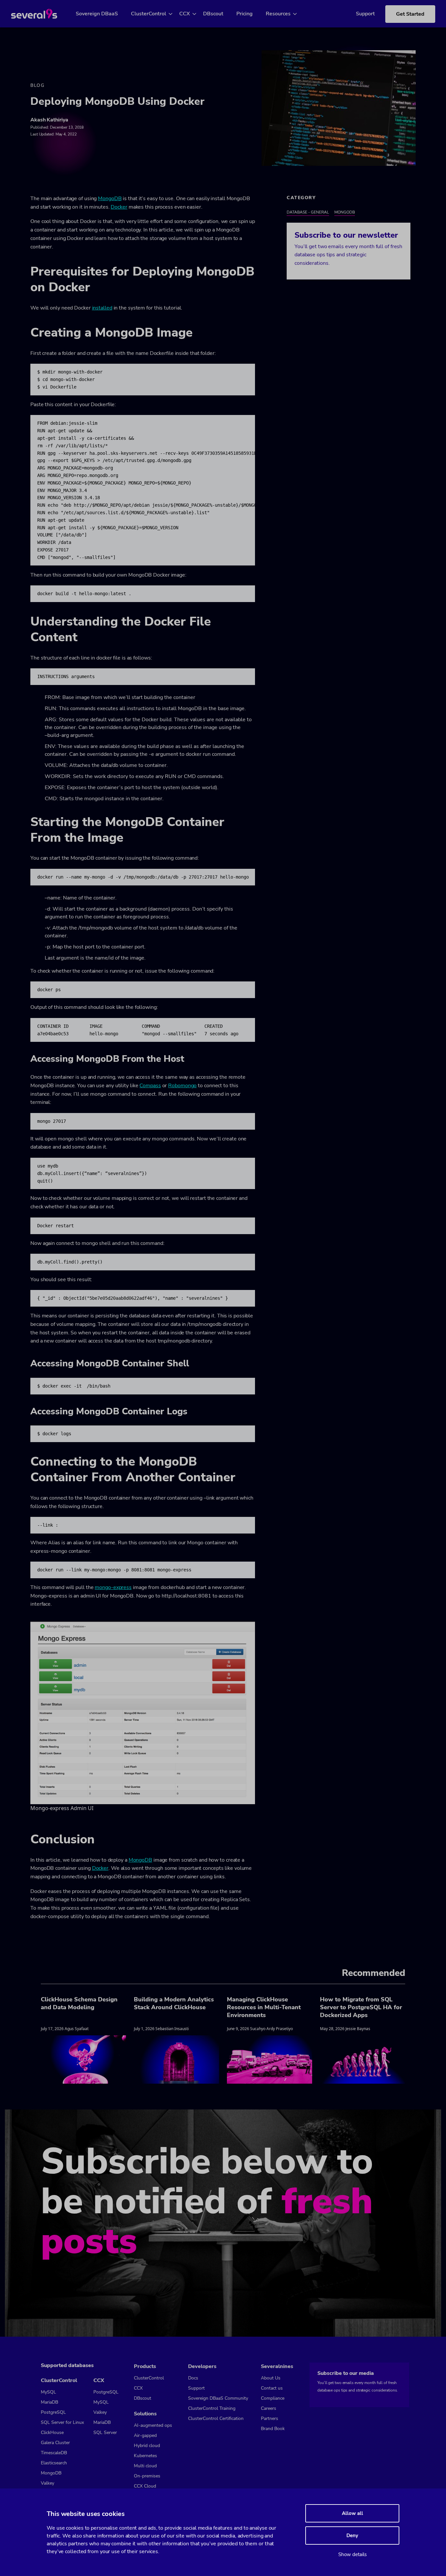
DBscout (213, 14)
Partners (270, 2418)
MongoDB (110, 199)
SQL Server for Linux (62, 2422)
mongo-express (113, 1587)
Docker (119, 207)
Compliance (273, 2398)
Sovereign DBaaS (97, 14)
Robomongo (182, 1086)
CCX (185, 14)
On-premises (147, 2476)
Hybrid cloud (147, 2446)
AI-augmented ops (153, 2425)
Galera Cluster (55, 2443)
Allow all (352, 2513)
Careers (269, 2408)
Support (365, 14)
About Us (271, 2378)
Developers (202, 2366)
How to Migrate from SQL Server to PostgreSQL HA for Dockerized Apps (361, 2007)
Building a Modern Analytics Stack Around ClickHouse (174, 2003)
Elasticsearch (54, 2463)
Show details (352, 2554)
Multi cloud (145, 2466)
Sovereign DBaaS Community (218, 2398)
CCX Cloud (145, 2486)
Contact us (272, 2388)
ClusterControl (149, 14)
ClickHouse (52, 2433)
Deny (352, 2536)
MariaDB (49, 2402)
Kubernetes (145, 2456)
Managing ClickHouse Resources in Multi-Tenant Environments (264, 2007)
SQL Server (105, 2433)
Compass (150, 1086)
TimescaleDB (54, 2453)
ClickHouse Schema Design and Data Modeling (79, 2003)
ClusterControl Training (212, 2408)
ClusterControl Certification (216, 2418)
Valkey (48, 2483)
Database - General (308, 212)
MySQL (48, 2392)
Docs (193, 2378)
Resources (278, 14)
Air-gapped (145, 2435)
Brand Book (273, 2429)
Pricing (245, 14)
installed (102, 308)
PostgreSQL (53, 2412)
